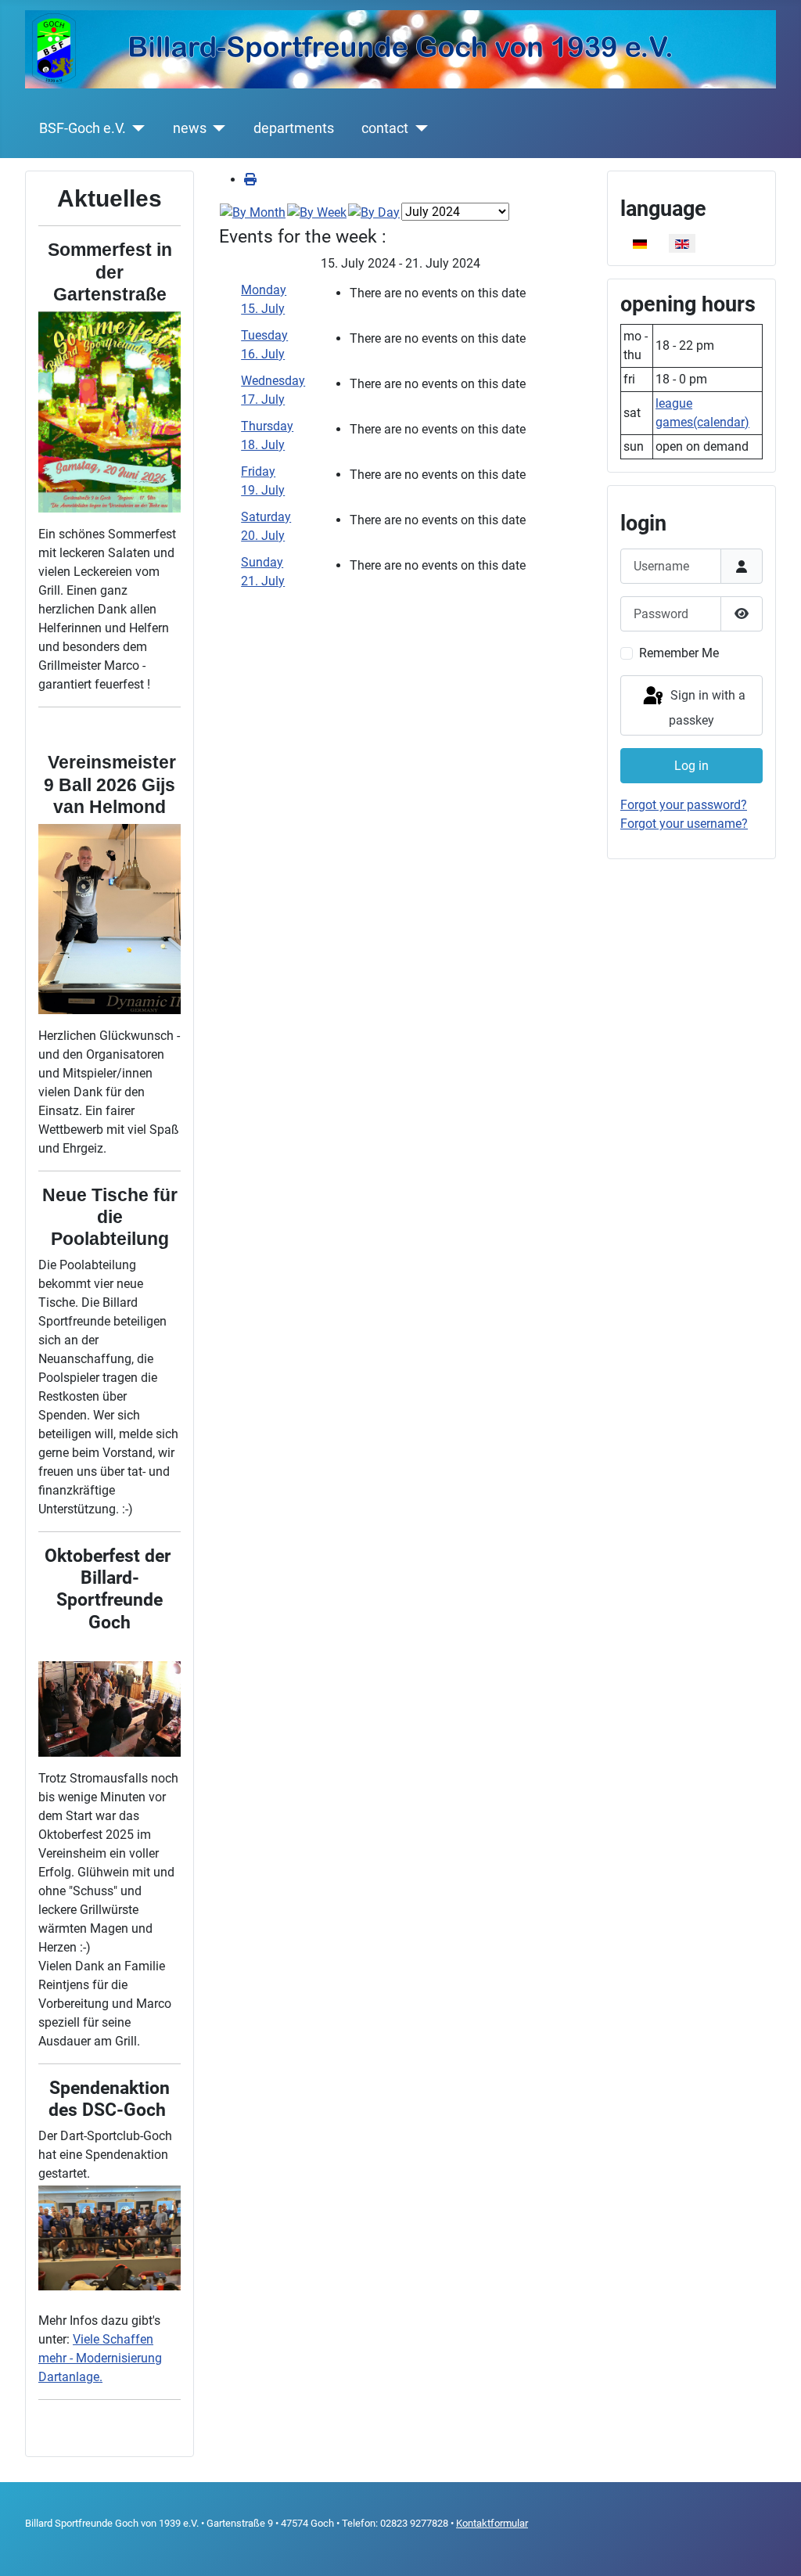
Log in (691, 766)
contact (385, 128)
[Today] (374, 212)
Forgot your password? (684, 805)
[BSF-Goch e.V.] (136, 128)
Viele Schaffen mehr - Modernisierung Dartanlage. (100, 2358)
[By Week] (317, 212)
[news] (216, 128)
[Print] (250, 180)
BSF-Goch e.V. (83, 128)
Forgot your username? (684, 824)
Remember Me (679, 653)
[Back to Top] (774, 2547)
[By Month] (253, 212)
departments (294, 128)
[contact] (418, 128)
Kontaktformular (492, 2523)
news (190, 128)
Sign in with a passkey (706, 708)
